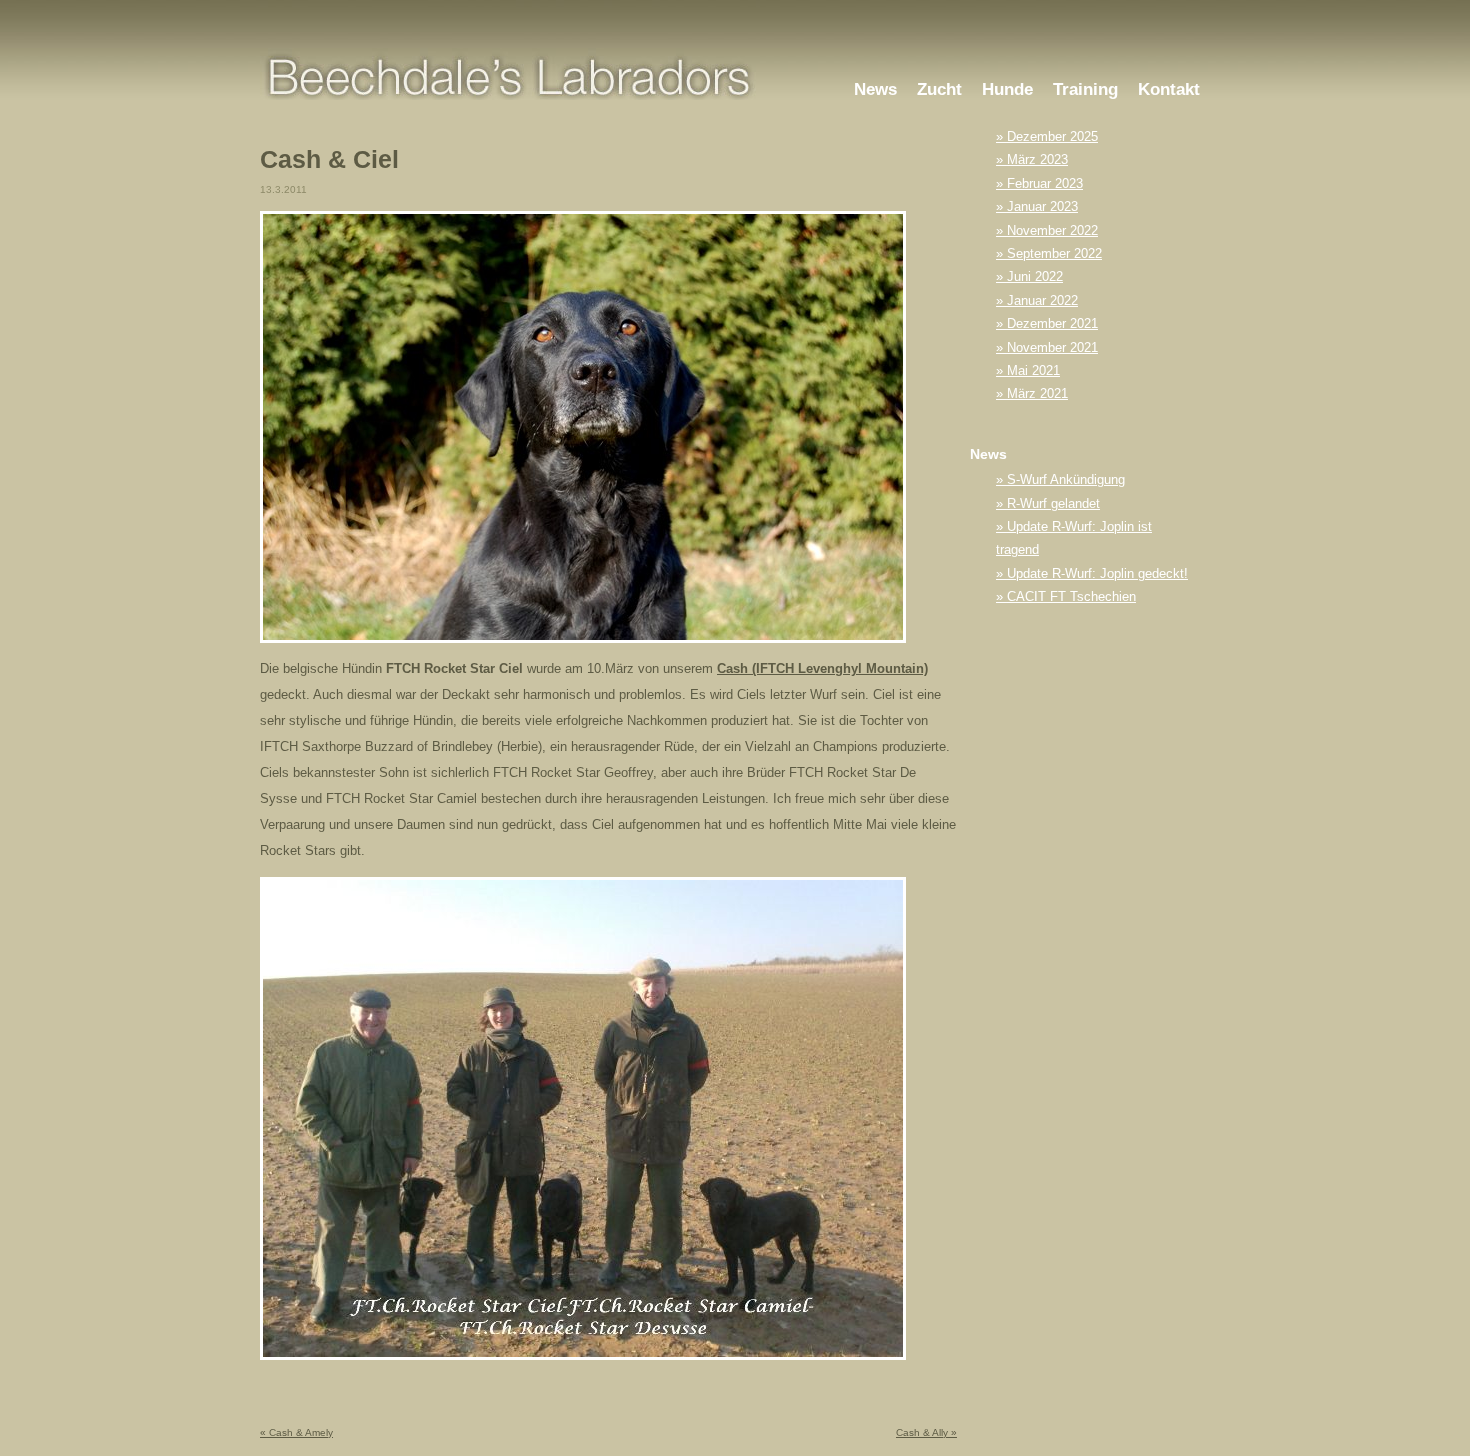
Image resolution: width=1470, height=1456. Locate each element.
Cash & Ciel (329, 159)
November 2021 (1052, 347)
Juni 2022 (1035, 276)
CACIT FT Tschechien (1071, 596)
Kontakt (1169, 89)
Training (1085, 89)
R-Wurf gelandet (1053, 503)
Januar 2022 (1042, 300)
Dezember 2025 (1052, 136)
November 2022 (1052, 230)
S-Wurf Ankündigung (1066, 479)
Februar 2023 (1045, 183)
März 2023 (1037, 159)
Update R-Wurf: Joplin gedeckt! (1097, 573)
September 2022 (1054, 253)
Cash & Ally (926, 1432)
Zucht (939, 89)
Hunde (1007, 89)
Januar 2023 (1042, 206)
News (875, 89)
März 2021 (1037, 393)
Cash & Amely (296, 1432)
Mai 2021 (1033, 370)
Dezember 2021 (1052, 323)
